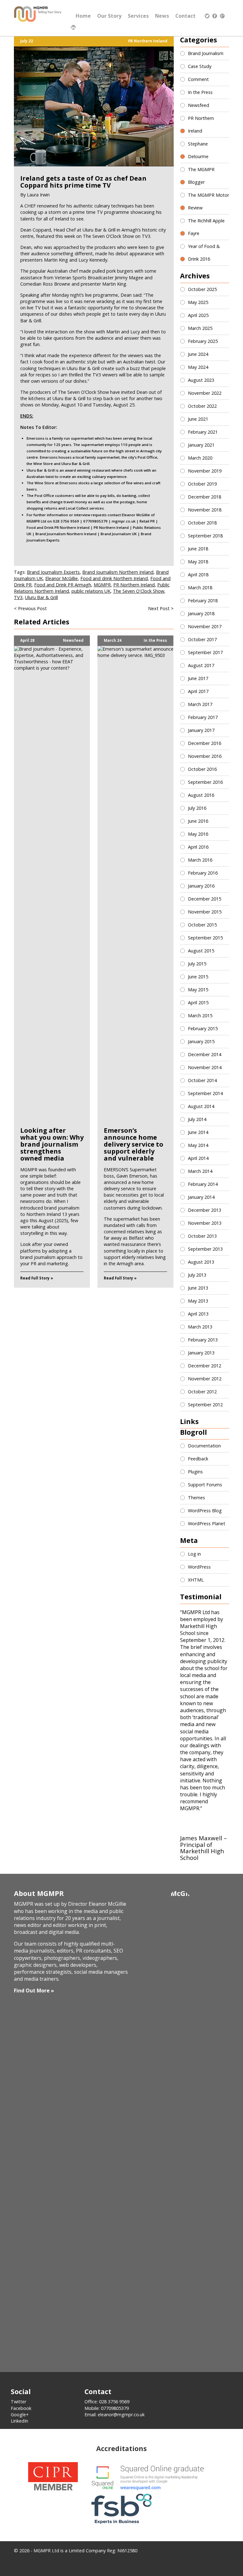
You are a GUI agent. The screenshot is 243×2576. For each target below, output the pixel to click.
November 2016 (205, 756)
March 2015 (200, 1016)
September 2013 (205, 1249)
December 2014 (205, 1054)
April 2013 (198, 1314)
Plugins (195, 1472)
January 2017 (201, 730)
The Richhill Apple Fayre (206, 227)
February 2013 (203, 1340)
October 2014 (202, 1080)
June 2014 (198, 1132)
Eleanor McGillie (62, 578)
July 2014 (197, 1119)
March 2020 (200, 458)
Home (83, 16)
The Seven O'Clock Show (139, 591)
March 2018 (200, 588)
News (162, 16)
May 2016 (198, 834)
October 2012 (202, 1392)
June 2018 (198, 549)
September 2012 (205, 1405)
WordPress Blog (205, 1511)
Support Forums (205, 1485)
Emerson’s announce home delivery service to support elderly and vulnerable (134, 1144)
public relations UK (91, 591)
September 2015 (205, 938)
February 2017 (203, 717)
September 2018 (205, 536)
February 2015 (203, 1028)
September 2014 (205, 1093)
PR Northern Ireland (148, 41)
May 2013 (198, 1301)
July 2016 (197, 808)
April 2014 (198, 1158)
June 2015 (198, 977)
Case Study (200, 66)
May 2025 (198, 302)
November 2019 (205, 471)
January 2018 (201, 613)
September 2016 (205, 782)
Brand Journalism (206, 53)
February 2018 (203, 601)
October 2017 (202, 639)
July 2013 (197, 1275)
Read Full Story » (37, 1278)
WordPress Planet (207, 1523)
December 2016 (205, 743)
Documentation (204, 1446)
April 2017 (198, 691)
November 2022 (205, 393)
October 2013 (202, 1236)
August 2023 (201, 380)
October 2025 (202, 289)
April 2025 (198, 315)
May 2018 (198, 562)
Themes (196, 1498)
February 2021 (203, 432)
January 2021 (201, 445)
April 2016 (198, 847)
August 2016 (201, 795)
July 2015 (197, 964)
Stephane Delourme (198, 150)
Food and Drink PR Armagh (63, 585)
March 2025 (200, 328)
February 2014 (203, 1184)
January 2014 (201, 1197)
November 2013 (205, 1223)
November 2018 (205, 510)
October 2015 (202, 925)
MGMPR (102, 585)
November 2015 (205, 912)
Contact (185, 16)
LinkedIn (19, 2421)
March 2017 (200, 704)
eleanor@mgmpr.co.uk (121, 2415)
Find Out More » (34, 1991)
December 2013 (205, 1210)
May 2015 (198, 990)
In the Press (155, 641)
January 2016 (201, 886)
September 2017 (205, 652)
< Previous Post (30, 608)
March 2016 (200, 860)
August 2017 (201, 665)
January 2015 (201, 1041)
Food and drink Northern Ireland (114, 578)
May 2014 (198, 1145)
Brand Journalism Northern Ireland (118, 572)
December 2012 (205, 1366)
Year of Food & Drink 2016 (204, 253)
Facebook (21, 2408)
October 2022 (202, 406)
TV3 (18, 597)
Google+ (20, 2415)
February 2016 (203, 873)
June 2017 (198, 678)
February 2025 (203, 341)
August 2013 (201, 1262)
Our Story (109, 16)
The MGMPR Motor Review (209, 201)
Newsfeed (73, 641)
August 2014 (201, 1106)
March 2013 (200, 1327)
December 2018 (205, 497)
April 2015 (198, 1003)
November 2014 (205, 1067)
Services (138, 16)
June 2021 (198, 419)
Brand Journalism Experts (53, 572)
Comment (198, 79)
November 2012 (205, 1379)
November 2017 (205, 626)
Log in (194, 1554)
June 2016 (198, 821)
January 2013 (201, 1353)
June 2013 (198, 1288)
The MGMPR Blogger (201, 176)
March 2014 (200, 1171)
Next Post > (161, 608)
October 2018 (202, 523)
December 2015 (205, 899)
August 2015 (201, 951)
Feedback (198, 1459)
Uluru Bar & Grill (41, 597)
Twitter (19, 2402)
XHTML (196, 1580)
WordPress (199, 1567)
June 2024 (198, 354)
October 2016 (202, 769)
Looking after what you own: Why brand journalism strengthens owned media (52, 1144)
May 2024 (198, 367)
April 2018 (198, 575)
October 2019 (202, 484)
